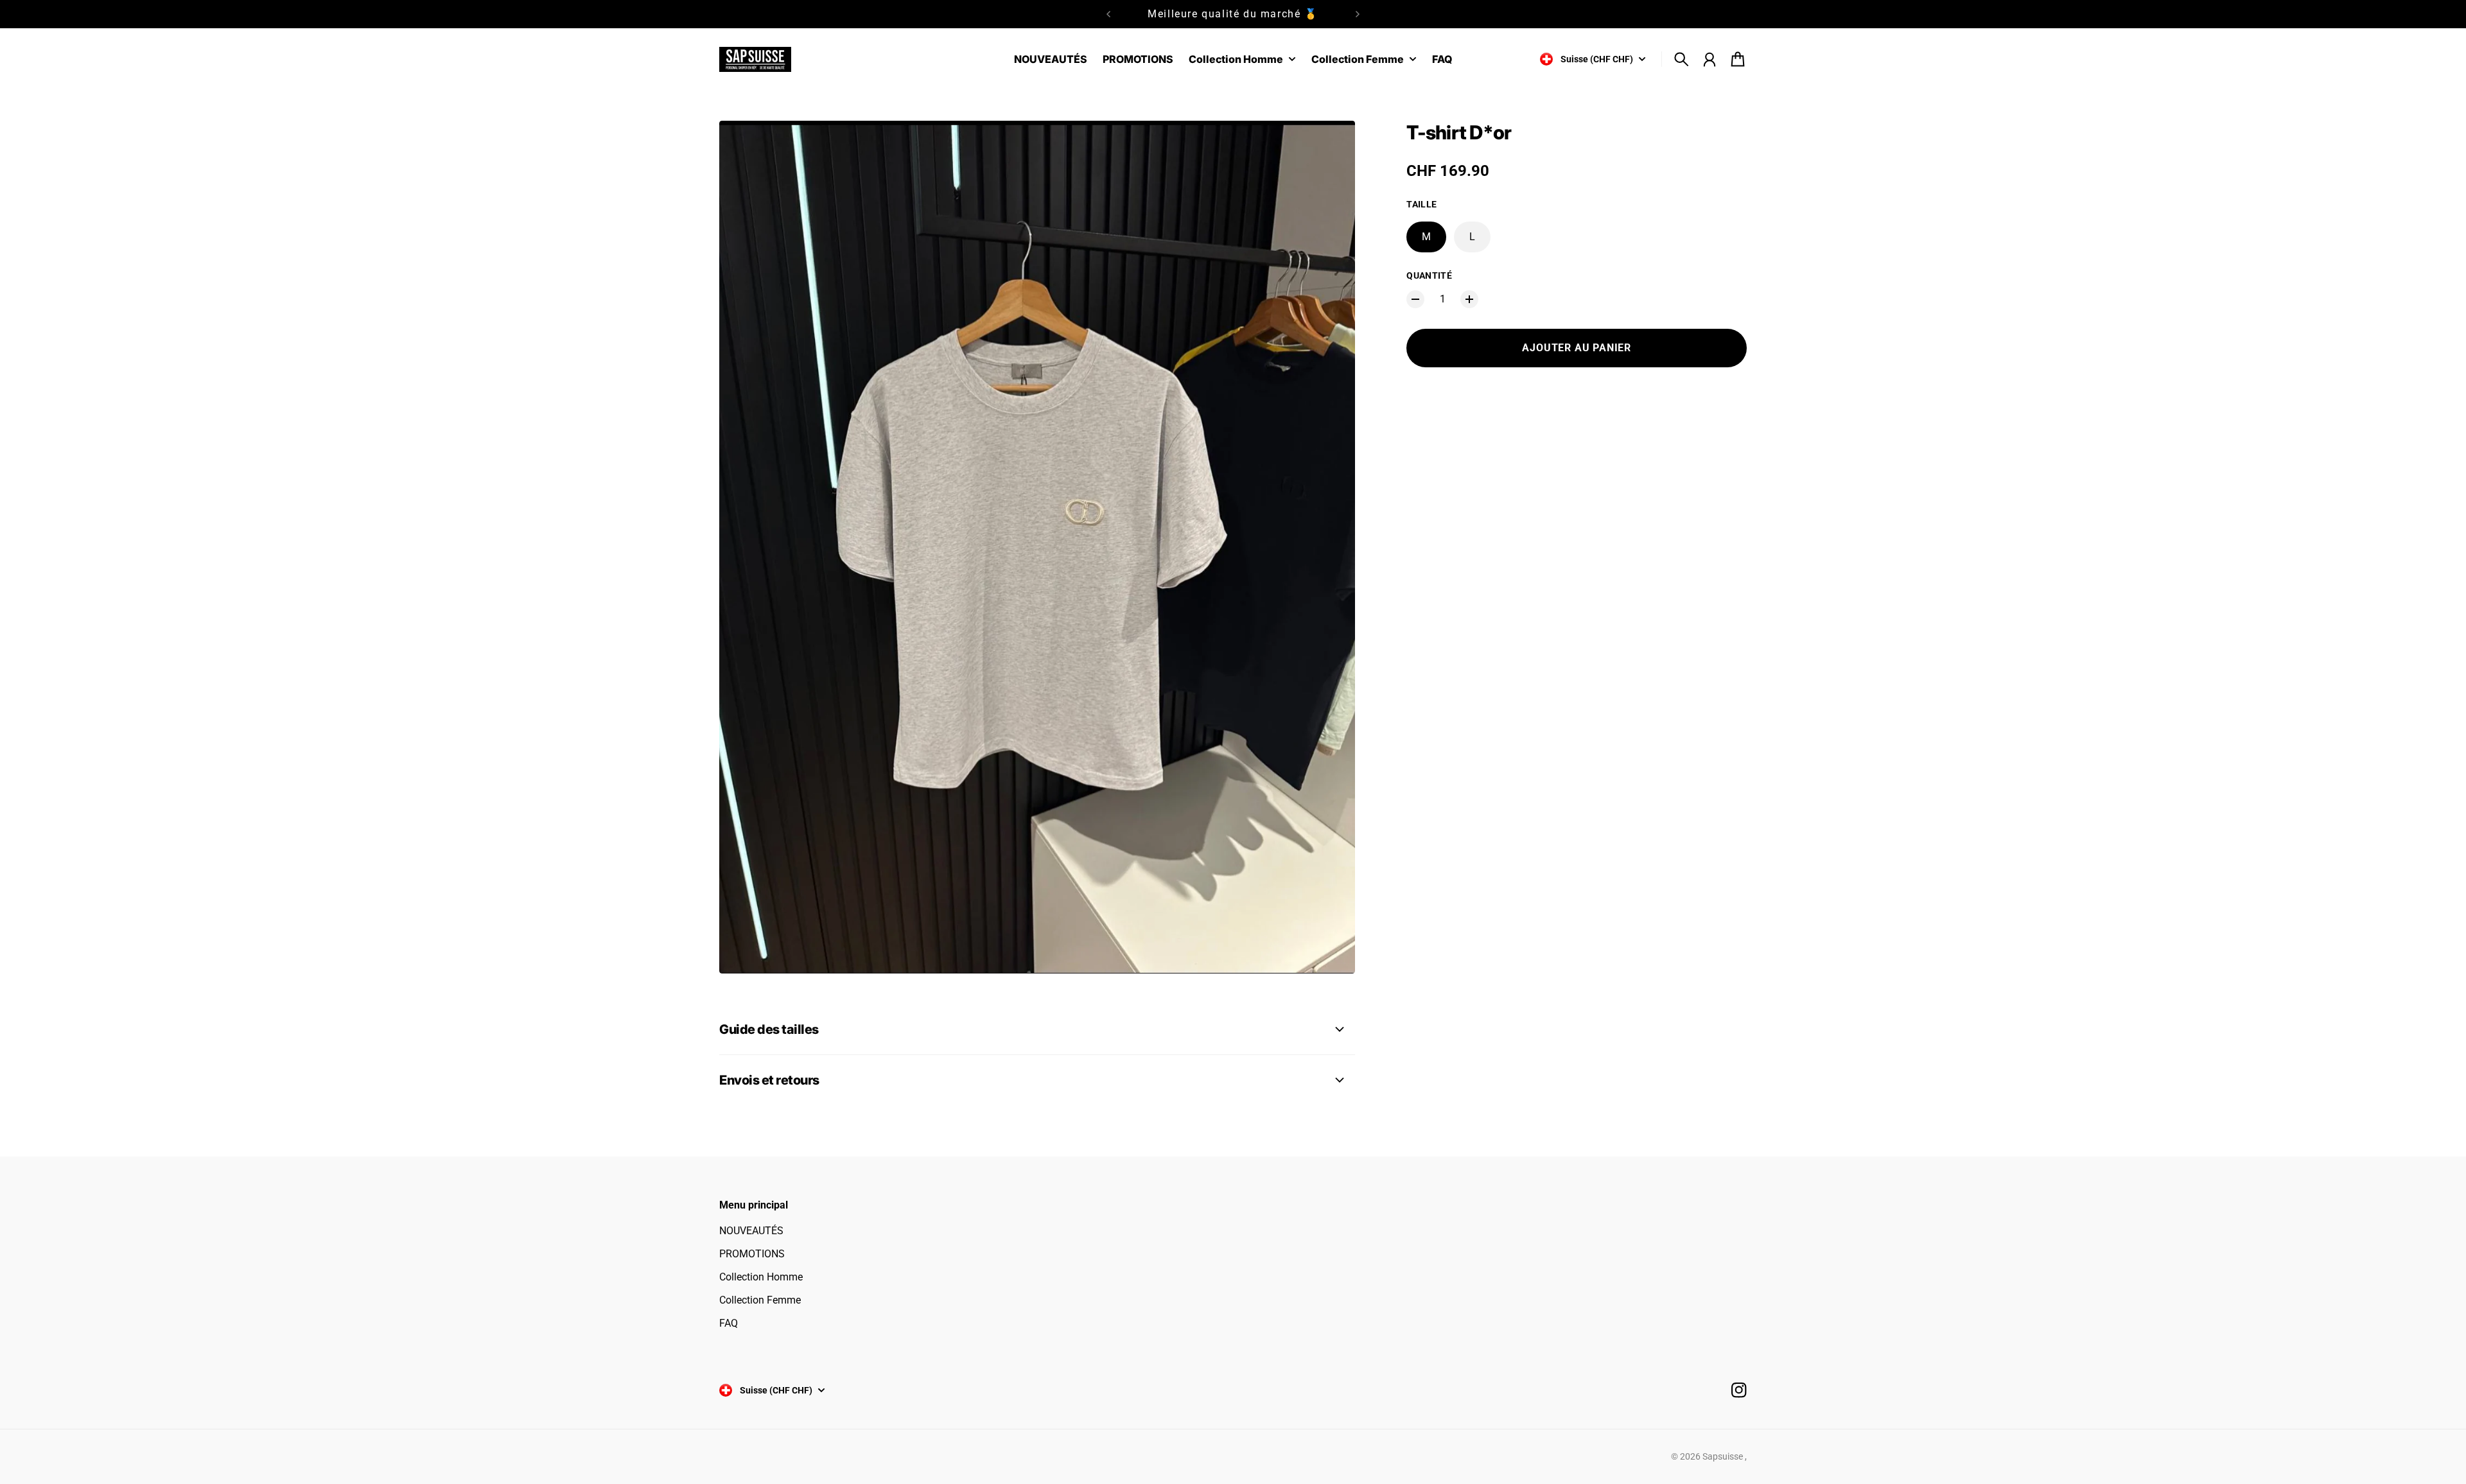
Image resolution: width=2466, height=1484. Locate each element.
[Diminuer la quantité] (1415, 299)
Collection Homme (761, 1277)
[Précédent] (1108, 14)
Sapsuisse (1724, 1456)
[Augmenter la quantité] (1469, 299)
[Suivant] (1358, 14)
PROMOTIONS (752, 1254)
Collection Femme (760, 1300)
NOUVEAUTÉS (751, 1231)
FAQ (729, 1323)
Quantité (1429, 275)
